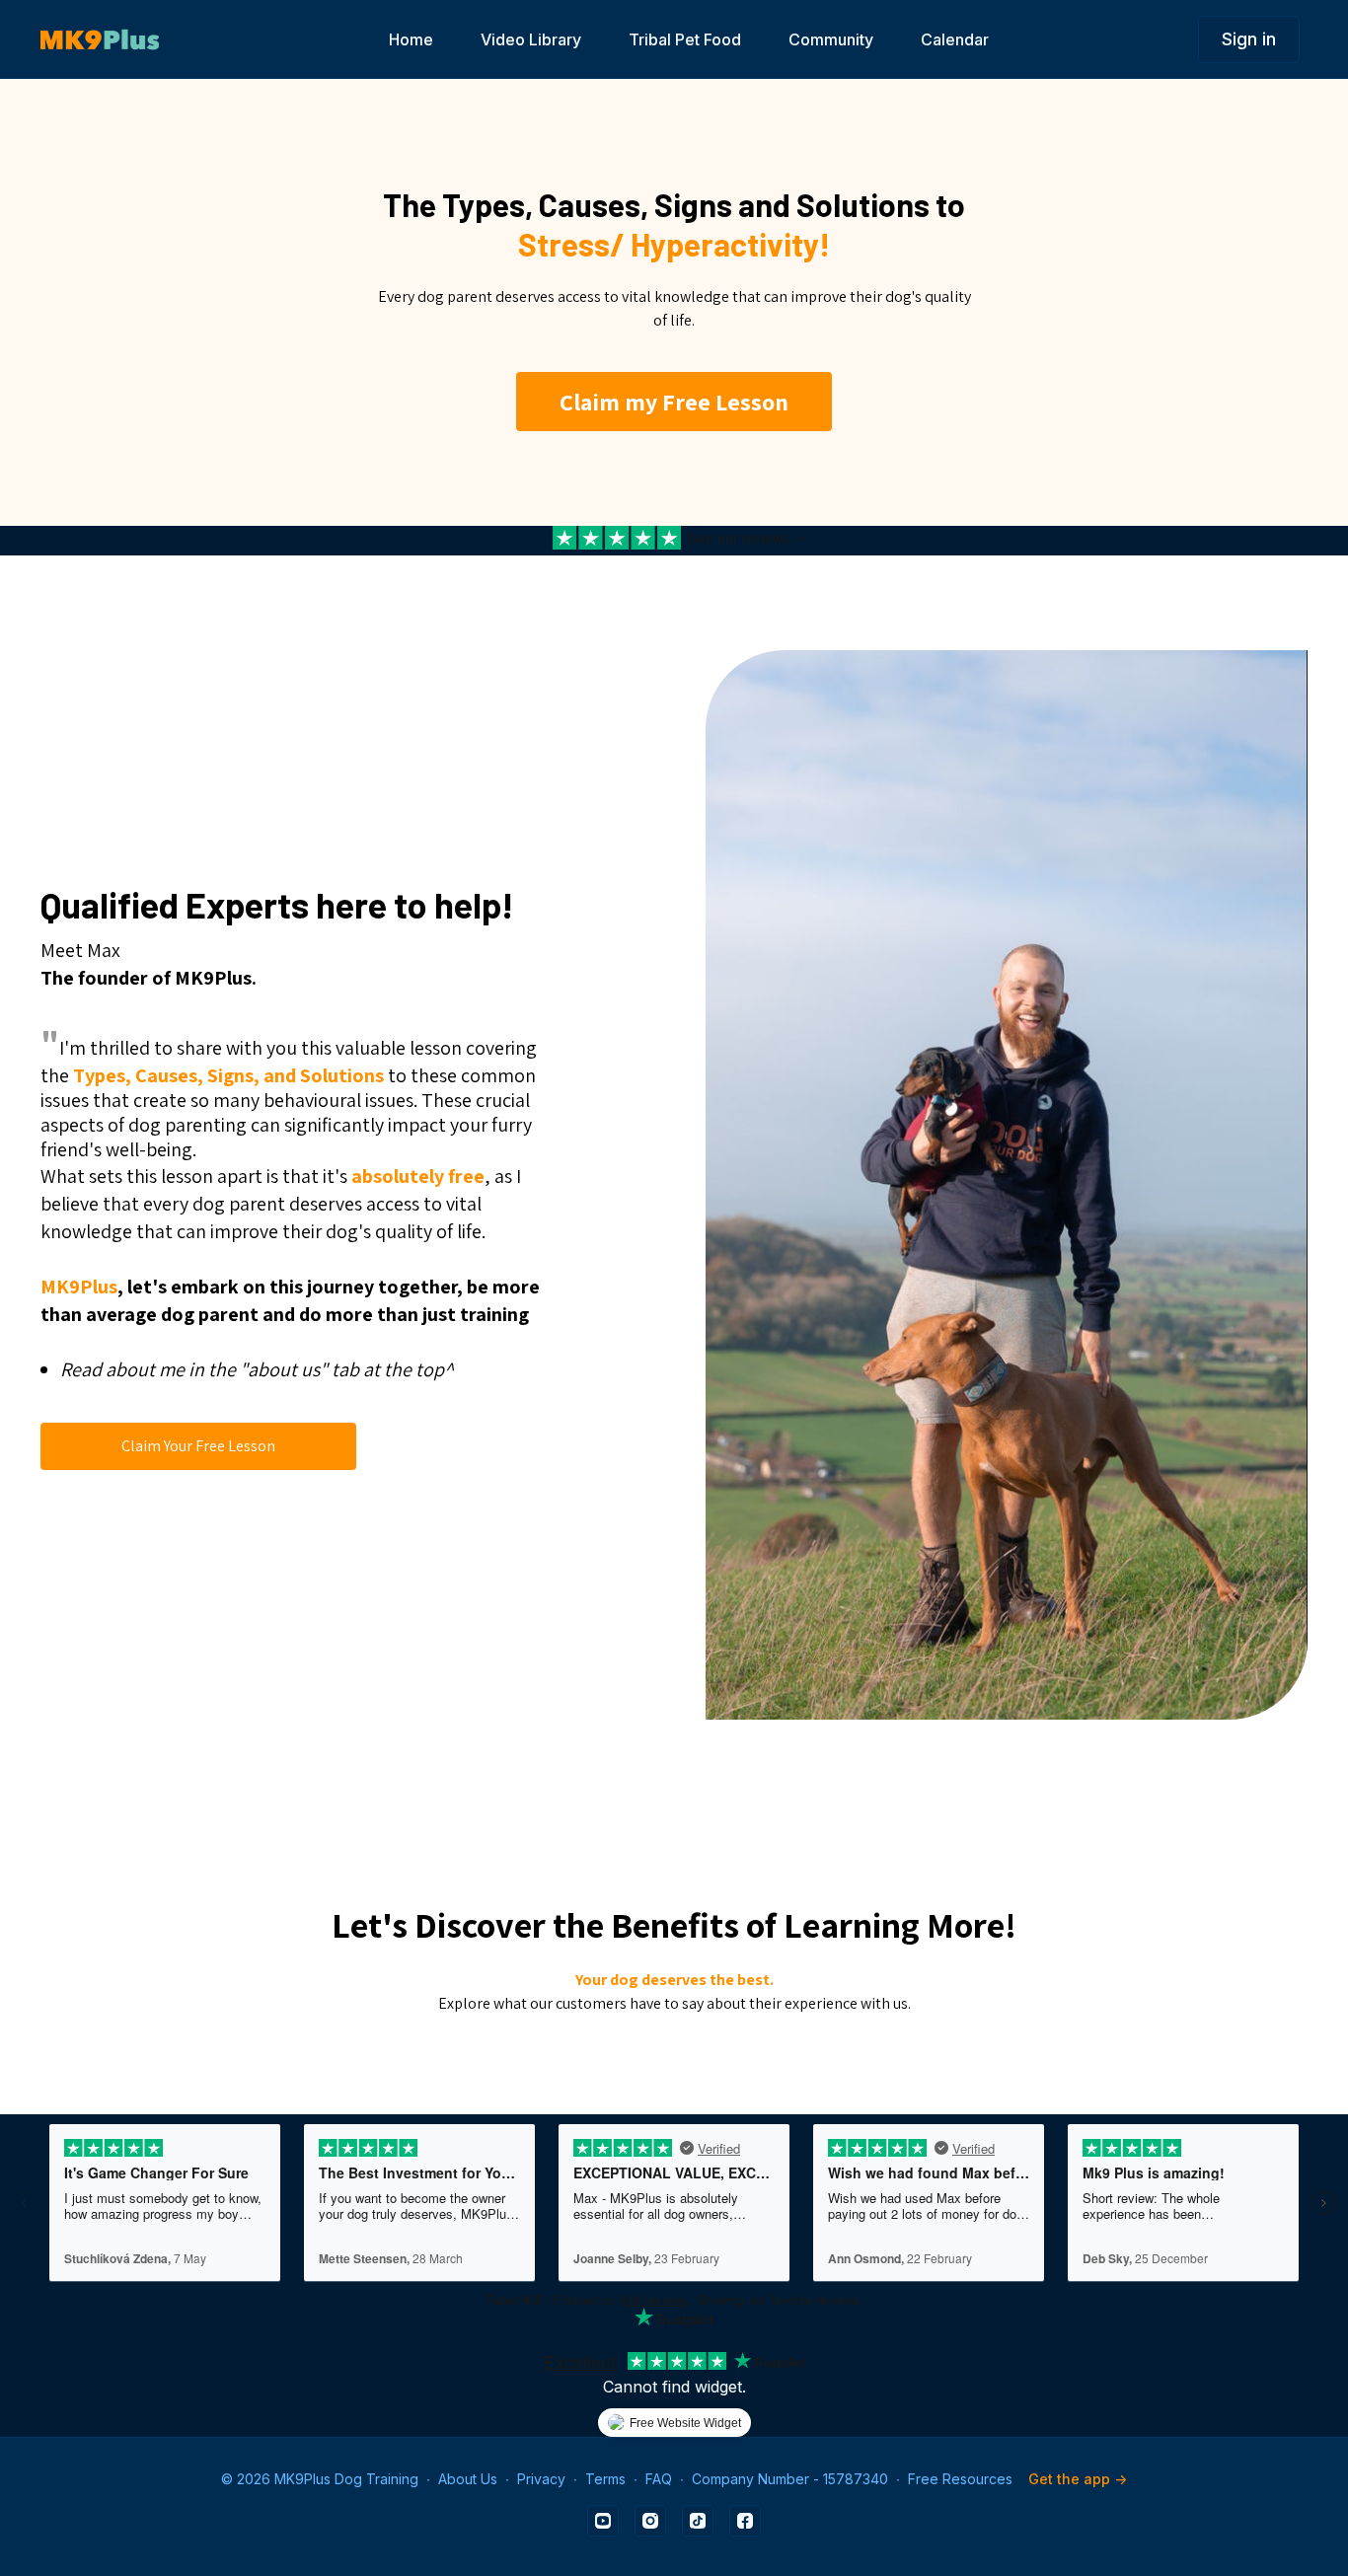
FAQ (659, 2479)
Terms (605, 2479)
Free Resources (960, 2479)
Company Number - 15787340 (790, 2479)
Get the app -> (1078, 2479)
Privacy (541, 2479)
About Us (468, 2479)
